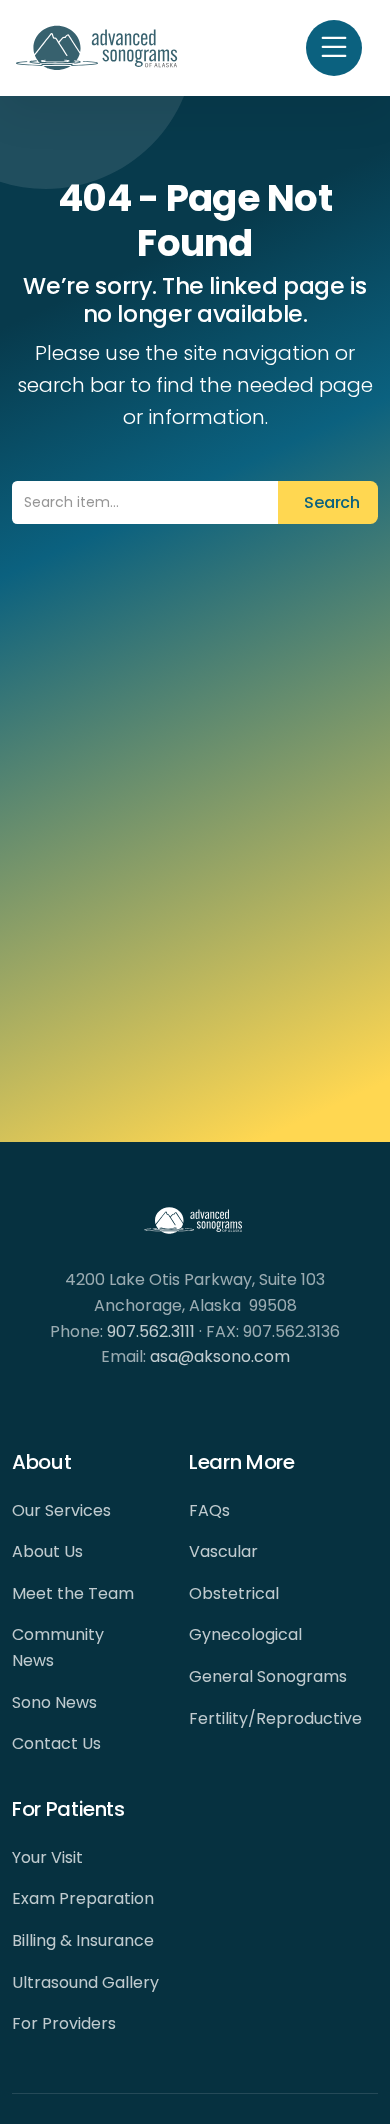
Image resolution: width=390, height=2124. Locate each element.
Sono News (54, 1702)
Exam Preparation (83, 1898)
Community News (58, 1647)
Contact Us (56, 1743)
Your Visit (47, 1857)
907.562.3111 (151, 1331)
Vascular (223, 1551)
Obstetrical (234, 1593)
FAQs (209, 1510)
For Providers (64, 2023)
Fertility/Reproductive (275, 1718)
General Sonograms (268, 1676)
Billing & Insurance (83, 1940)
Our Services (61, 1510)
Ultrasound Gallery (85, 1982)
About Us (47, 1551)
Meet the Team (73, 1593)
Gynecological (245, 1634)
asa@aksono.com (220, 1356)
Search (328, 502)
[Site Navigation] (334, 48)
